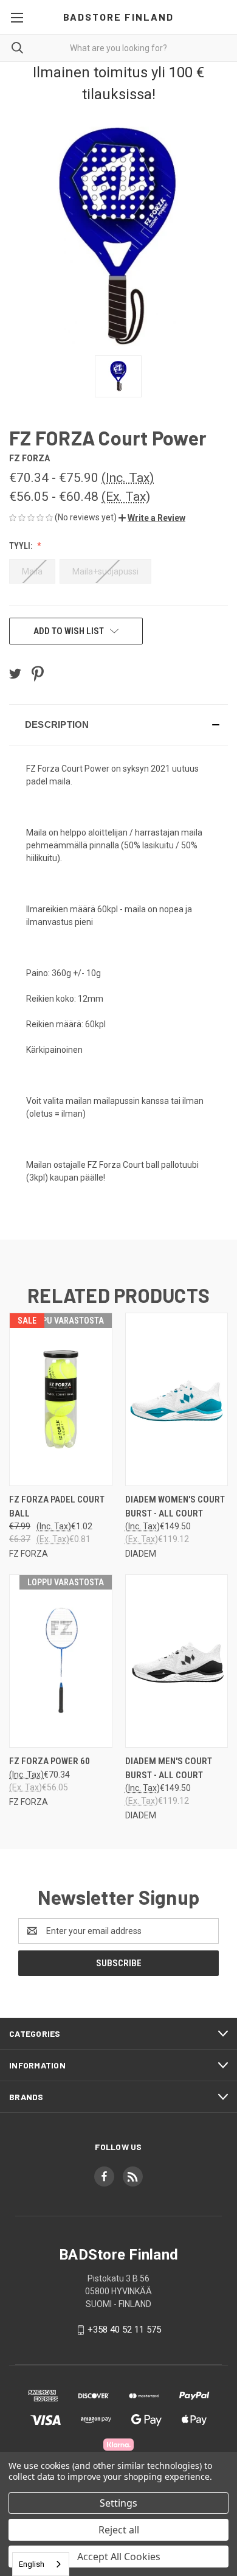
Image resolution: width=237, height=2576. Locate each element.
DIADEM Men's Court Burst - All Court (169, 1768)
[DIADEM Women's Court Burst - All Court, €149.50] (177, 1399)
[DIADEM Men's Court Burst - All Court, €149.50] (177, 1661)
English (32, 2564)
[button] (152, 518)
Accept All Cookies (119, 2557)
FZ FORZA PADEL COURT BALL (57, 1506)
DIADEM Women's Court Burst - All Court (175, 1506)
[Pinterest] (38, 674)
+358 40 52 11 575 (124, 2330)
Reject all (119, 2530)
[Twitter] (15, 674)
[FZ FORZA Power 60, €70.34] (61, 1661)
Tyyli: (22, 546)
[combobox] (41, 2564)
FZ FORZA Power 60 (50, 1761)
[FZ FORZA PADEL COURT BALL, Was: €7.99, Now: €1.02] (61, 1399)
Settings (118, 2503)
